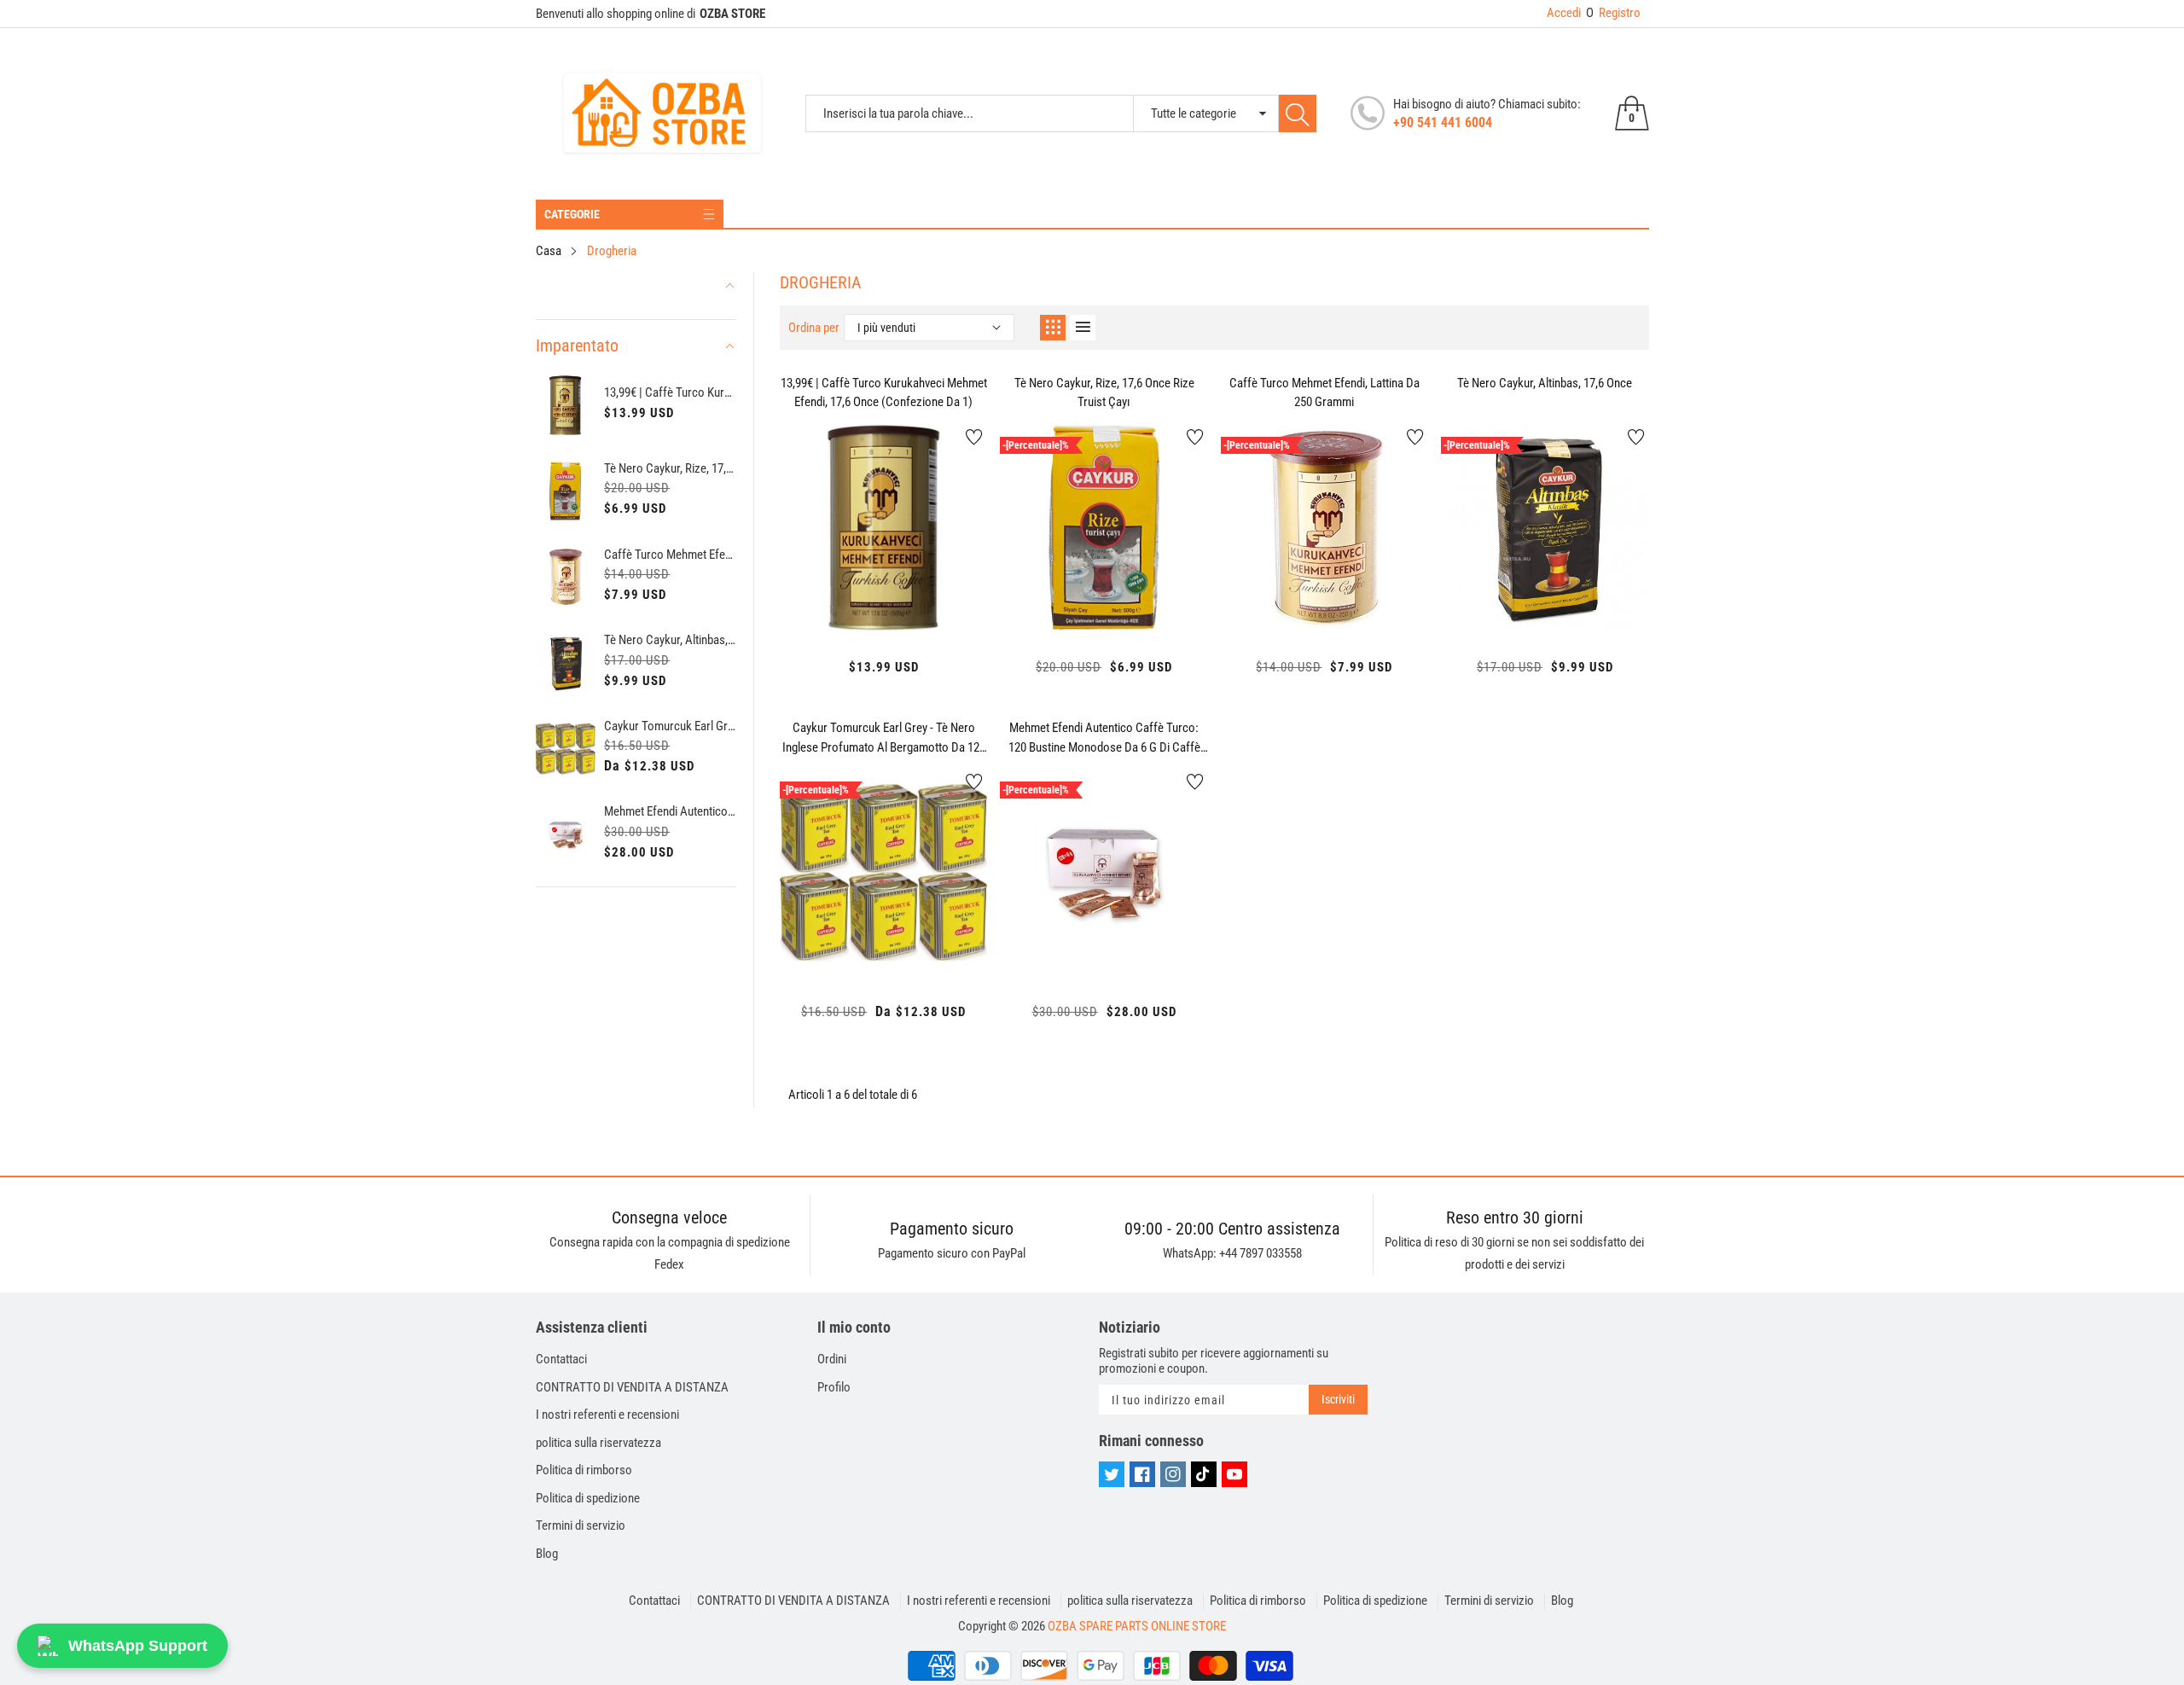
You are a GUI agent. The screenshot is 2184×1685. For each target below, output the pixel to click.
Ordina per (814, 328)
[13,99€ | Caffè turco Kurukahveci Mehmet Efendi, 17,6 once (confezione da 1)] (566, 406)
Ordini (832, 1359)
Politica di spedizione (588, 1498)
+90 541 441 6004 (1443, 122)
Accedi (1564, 13)
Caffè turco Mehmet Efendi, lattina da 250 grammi (670, 555)
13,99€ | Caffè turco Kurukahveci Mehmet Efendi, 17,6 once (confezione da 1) (670, 392)
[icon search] (1298, 113)
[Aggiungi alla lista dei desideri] (974, 437)
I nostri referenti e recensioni (607, 1415)
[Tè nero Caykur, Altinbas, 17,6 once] (566, 663)
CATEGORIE (572, 214)
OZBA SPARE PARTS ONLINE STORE (1137, 1626)
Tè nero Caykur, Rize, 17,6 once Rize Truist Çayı (670, 468)
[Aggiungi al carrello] (841, 597)
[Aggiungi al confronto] (926, 580)
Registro (1613, 13)
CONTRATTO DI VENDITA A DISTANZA (632, 1387)
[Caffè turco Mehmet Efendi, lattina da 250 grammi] (566, 577)
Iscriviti (1338, 1399)
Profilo (834, 1387)
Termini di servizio (581, 1525)
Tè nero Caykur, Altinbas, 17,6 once (670, 640)
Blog (547, 1554)
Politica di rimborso (584, 1470)
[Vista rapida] (884, 584)
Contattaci (561, 1359)
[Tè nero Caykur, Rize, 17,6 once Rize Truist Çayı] (566, 491)
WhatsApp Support (138, 1646)
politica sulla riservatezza (598, 1443)
